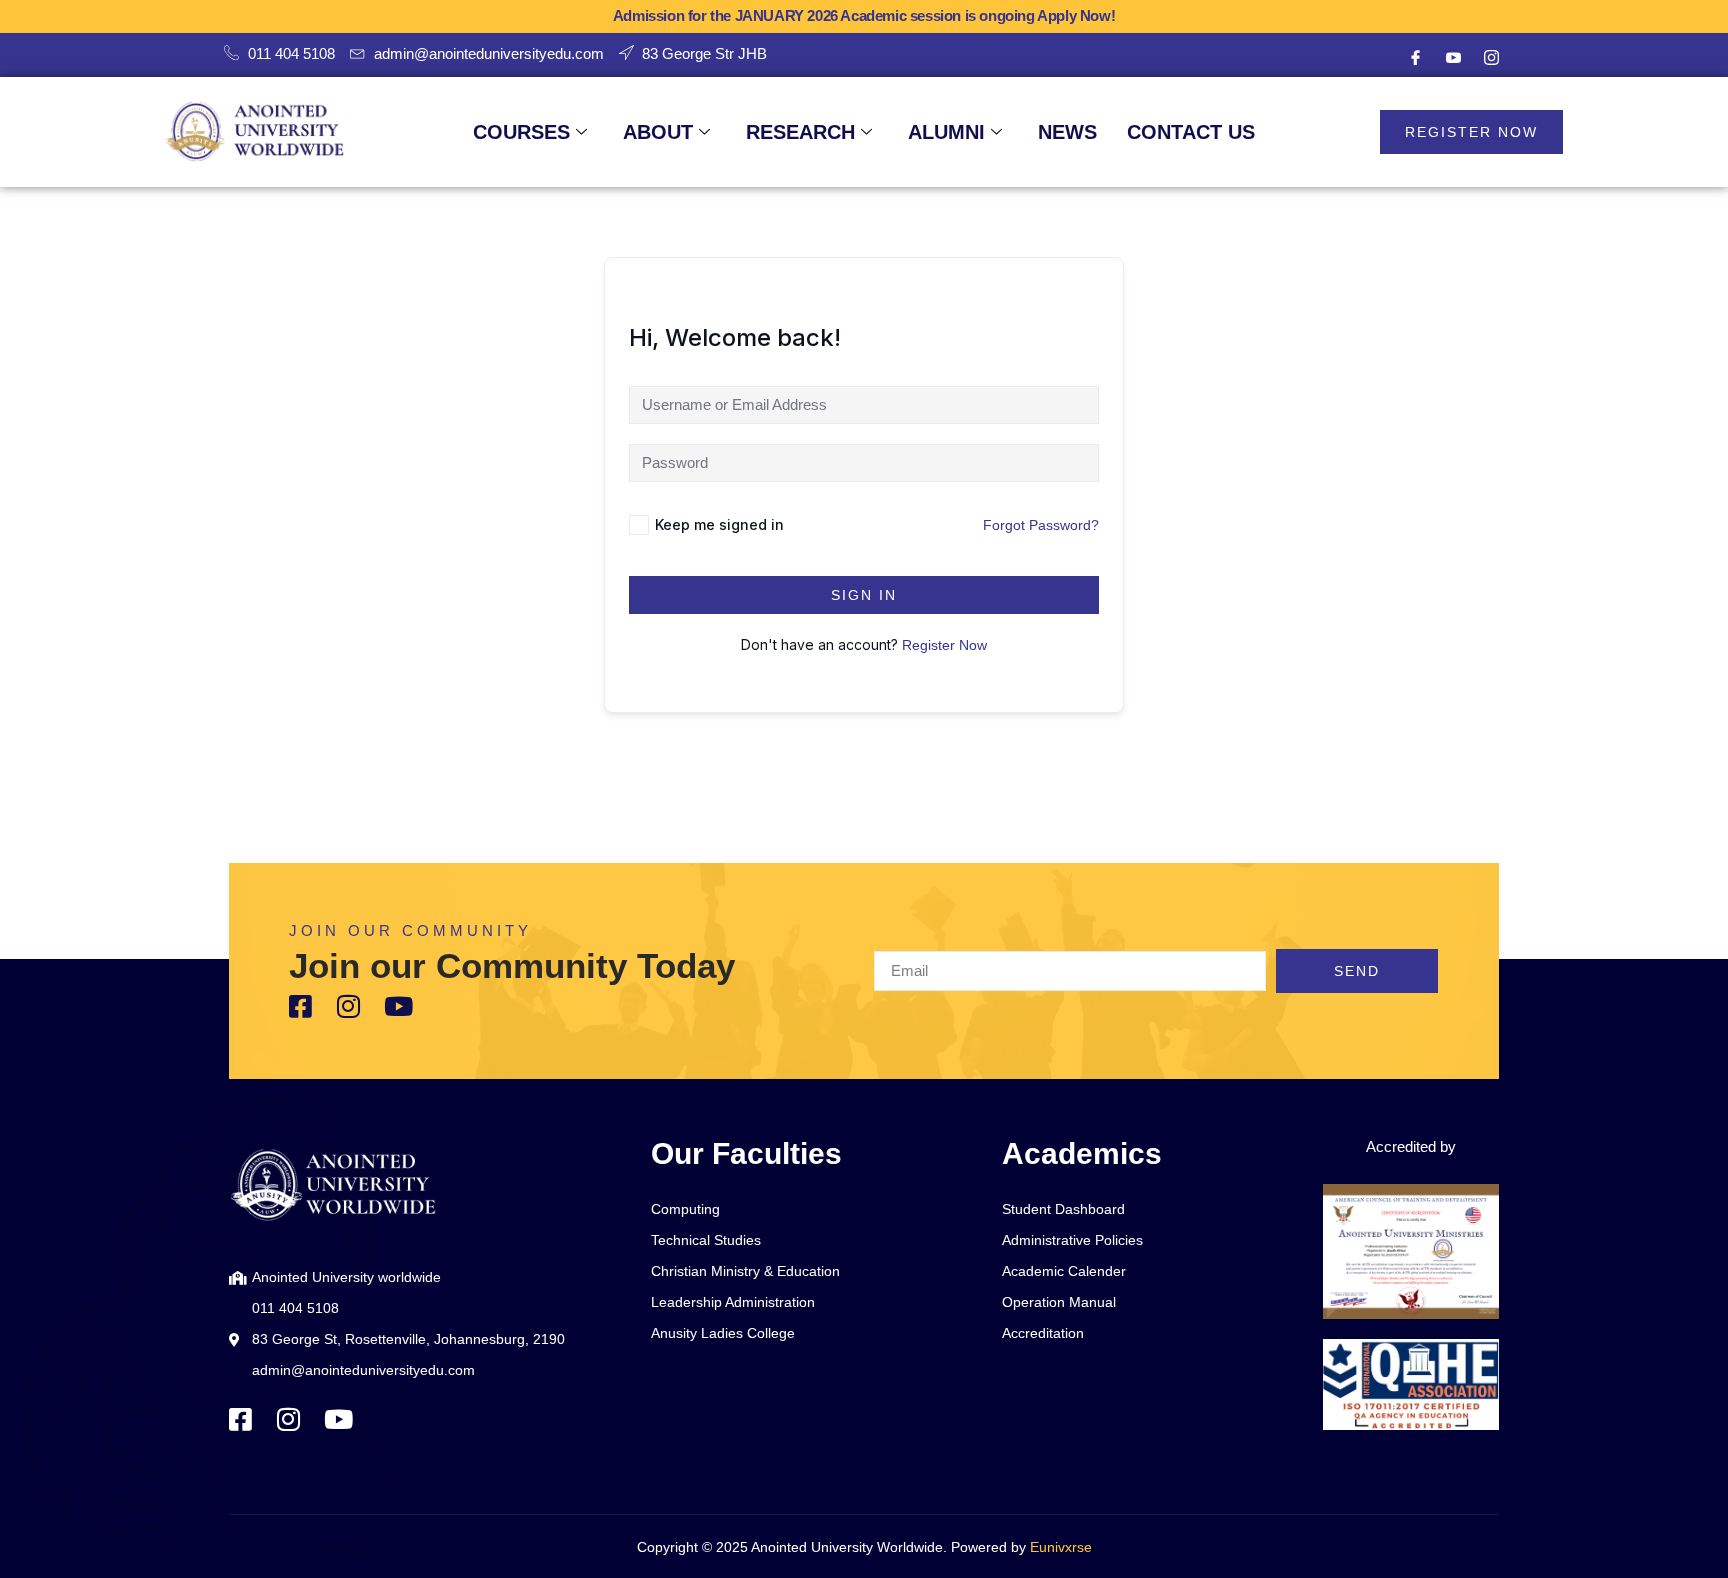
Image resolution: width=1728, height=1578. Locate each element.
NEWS (1067, 132)
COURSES (521, 132)
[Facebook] (1415, 58)
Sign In (864, 595)
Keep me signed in (719, 524)
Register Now (944, 645)
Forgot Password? (1041, 525)
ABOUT (658, 132)
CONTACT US (1191, 132)
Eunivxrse (1061, 1547)
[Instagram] (1491, 58)
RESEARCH (800, 132)
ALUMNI (946, 132)
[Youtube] (1453, 58)
